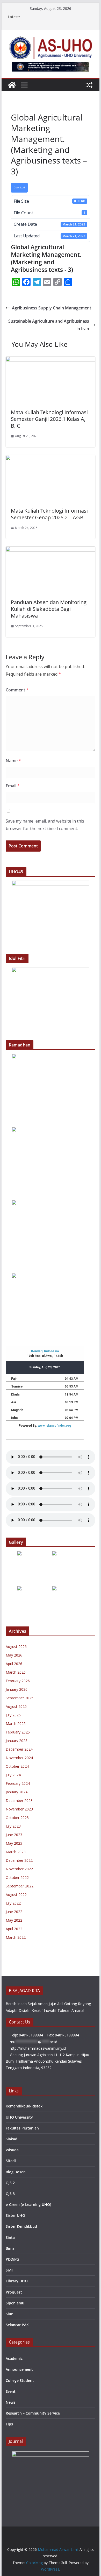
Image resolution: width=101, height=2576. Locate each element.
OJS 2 (10, 2183)
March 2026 (16, 1672)
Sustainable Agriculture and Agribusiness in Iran (49, 325)
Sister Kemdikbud (21, 2226)
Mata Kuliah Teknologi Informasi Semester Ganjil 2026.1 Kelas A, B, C (49, 419)
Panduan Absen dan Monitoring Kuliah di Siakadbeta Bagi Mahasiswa (49, 609)
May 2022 (14, 1920)
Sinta (10, 2237)
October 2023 (17, 1818)
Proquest (14, 2292)
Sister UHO (15, 2215)
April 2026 (14, 1664)
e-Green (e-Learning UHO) (28, 2205)
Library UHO (17, 2281)
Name (13, 761)
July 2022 (13, 1903)
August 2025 (16, 1706)
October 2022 (17, 1877)
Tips (9, 2424)
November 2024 (19, 1758)
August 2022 (16, 1895)
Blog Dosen (16, 2172)
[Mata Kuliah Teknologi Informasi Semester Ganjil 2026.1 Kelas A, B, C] (51, 360)
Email (13, 786)
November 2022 (19, 1869)
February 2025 (18, 1732)
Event (11, 2391)
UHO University (19, 2117)
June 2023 (14, 1835)
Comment (17, 690)
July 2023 (13, 1826)
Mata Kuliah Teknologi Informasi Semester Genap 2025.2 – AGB (49, 514)
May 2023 (14, 1843)
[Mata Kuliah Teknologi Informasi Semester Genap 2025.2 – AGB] (51, 459)
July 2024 (13, 1775)
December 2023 (19, 1800)
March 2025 (16, 1724)
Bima (10, 2248)
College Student (20, 2380)
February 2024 (18, 1783)
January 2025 (17, 1741)
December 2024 (19, 1749)
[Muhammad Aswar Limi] (12, 85)
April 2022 (14, 1929)
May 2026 (14, 1655)
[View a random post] (89, 85)
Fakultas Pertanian (22, 2128)
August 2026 (16, 1647)
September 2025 (20, 1698)
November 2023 (19, 1809)
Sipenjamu (15, 2303)
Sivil (9, 2270)
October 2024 (17, 1766)
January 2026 (17, 1689)
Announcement (19, 2369)
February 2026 (18, 1681)
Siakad (12, 2139)
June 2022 (14, 1912)
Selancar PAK (17, 2325)
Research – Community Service (33, 2413)
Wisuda (12, 2150)
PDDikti (12, 2259)
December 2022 (19, 1860)
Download (19, 188)
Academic (14, 2358)
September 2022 (20, 1886)
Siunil (11, 2314)
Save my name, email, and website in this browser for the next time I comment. (45, 825)
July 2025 (13, 1715)
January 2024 (17, 1792)
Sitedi (11, 2161)
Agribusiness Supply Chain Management (52, 308)
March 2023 (16, 1852)
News (10, 2402)
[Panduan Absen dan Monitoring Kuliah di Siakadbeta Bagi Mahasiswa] (51, 550)
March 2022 (16, 1937)
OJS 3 (10, 2194)
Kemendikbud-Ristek (24, 2106)
